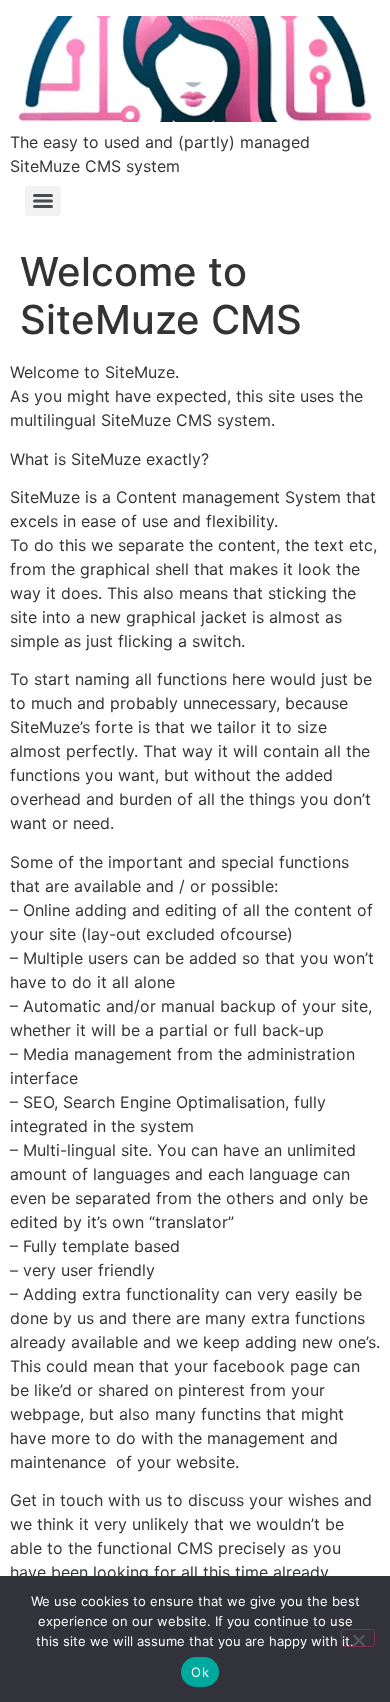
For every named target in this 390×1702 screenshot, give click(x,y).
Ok (200, 1672)
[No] (358, 1638)
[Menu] (43, 201)
